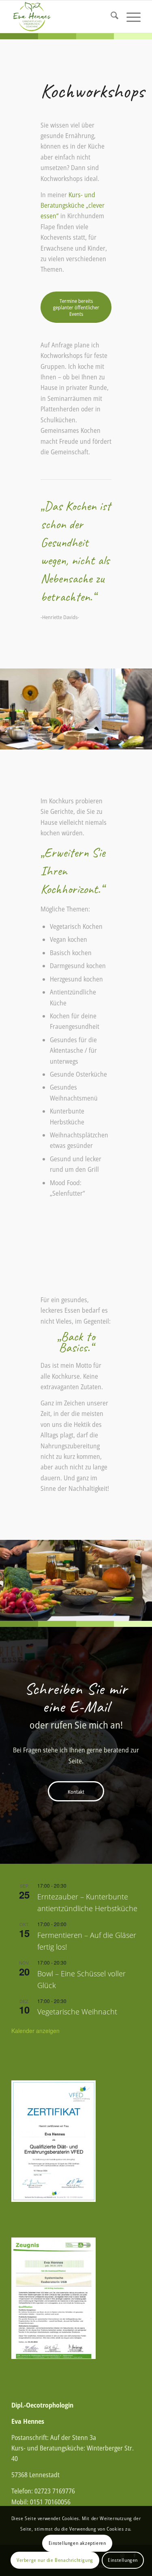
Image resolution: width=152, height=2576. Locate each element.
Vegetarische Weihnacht (77, 2012)
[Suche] (110, 17)
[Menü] (130, 17)
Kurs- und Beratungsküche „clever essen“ (73, 205)
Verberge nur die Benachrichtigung (55, 2560)
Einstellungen (123, 2560)
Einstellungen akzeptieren (77, 2543)
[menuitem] (110, 17)
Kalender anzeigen (35, 2031)
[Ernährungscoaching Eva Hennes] (63, 17)
